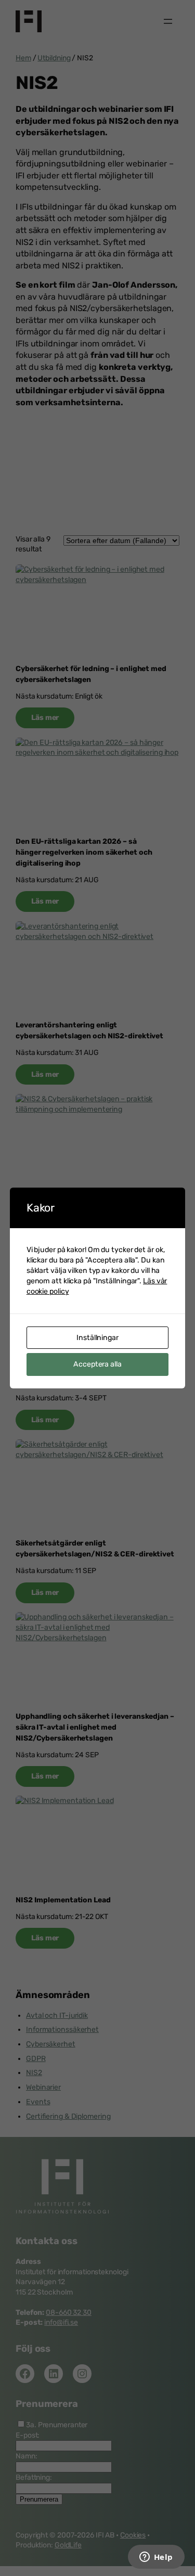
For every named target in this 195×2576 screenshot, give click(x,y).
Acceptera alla (97, 1364)
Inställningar (97, 1338)
